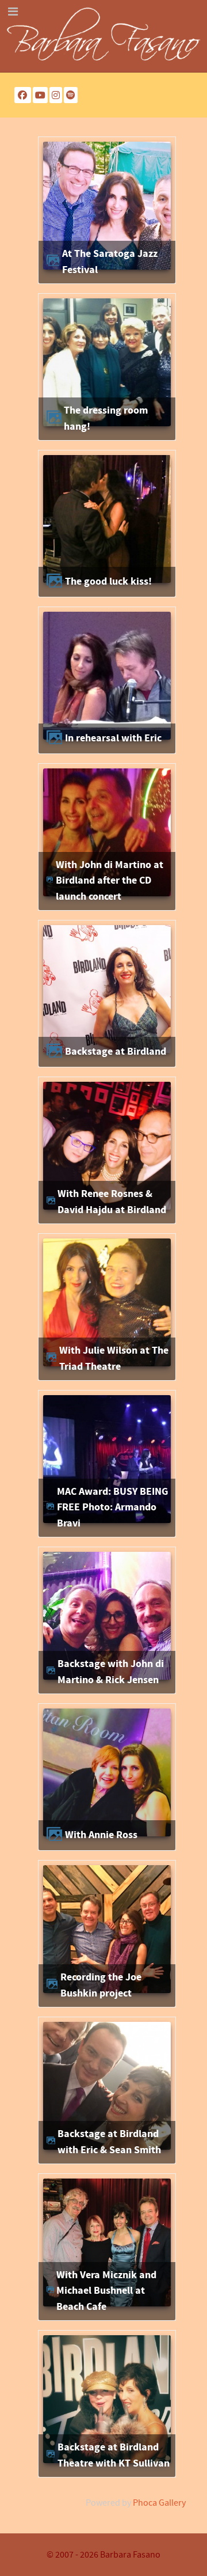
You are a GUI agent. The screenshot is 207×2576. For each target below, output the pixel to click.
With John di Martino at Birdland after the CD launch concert (110, 881)
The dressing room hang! (106, 418)
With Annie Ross (101, 1835)
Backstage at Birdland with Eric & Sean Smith (109, 2142)
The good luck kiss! (108, 582)
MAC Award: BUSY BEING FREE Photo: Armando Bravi (112, 1507)
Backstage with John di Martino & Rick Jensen (111, 1672)
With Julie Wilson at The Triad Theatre (114, 1359)
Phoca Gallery (159, 2503)
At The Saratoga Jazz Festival (110, 262)
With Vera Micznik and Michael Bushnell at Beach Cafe (106, 2291)
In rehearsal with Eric (113, 738)
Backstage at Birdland (116, 1052)
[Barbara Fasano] (103, 36)
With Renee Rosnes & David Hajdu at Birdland (112, 1202)
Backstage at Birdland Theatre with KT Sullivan (114, 2455)
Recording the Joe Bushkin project (101, 1985)
